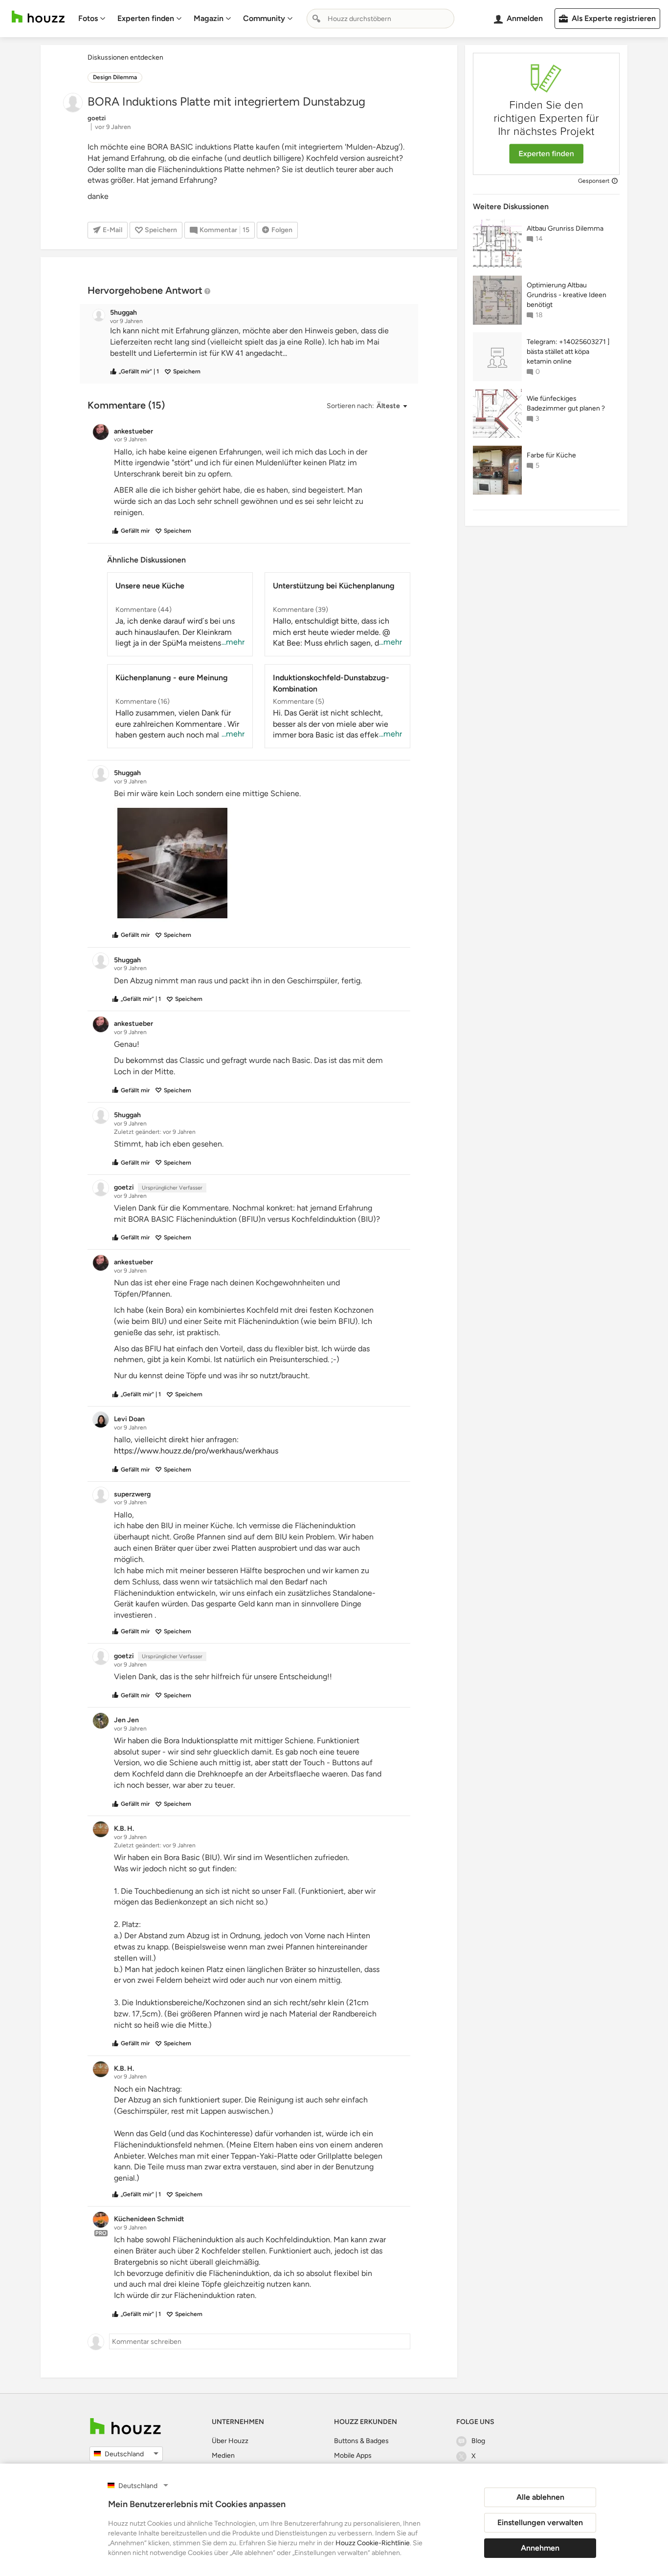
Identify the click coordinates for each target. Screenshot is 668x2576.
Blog (478, 2441)
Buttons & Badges (361, 2441)
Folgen (282, 230)
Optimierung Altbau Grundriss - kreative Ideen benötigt (567, 295)
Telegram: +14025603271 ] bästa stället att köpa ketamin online (568, 352)
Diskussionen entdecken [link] (125, 57)
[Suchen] (316, 19)
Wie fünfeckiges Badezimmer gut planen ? (566, 403)
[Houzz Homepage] (38, 17)
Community (264, 18)
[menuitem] (92, 19)
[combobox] (380, 19)
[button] (258, 342)
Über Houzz (230, 2441)
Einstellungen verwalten (540, 2522)
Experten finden (146, 18)
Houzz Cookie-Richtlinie (373, 2543)
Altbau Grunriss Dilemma (565, 228)
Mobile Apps (353, 2456)
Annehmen (540, 2548)
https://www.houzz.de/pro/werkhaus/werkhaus (196, 1451)
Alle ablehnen (540, 2497)
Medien (223, 2456)
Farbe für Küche (551, 455)
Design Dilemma (115, 77)
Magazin (209, 18)
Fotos (88, 18)
